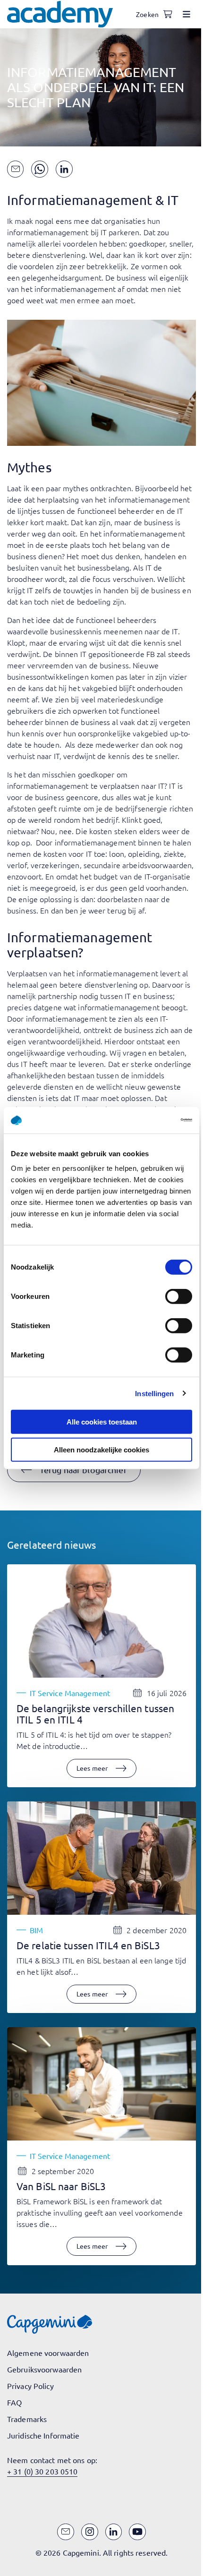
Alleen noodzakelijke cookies (101, 1449)
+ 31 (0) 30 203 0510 (42, 2471)
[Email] (66, 2532)
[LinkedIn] (114, 2532)
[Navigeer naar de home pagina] (60, 14)
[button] (74, 1470)
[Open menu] (186, 14)
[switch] (179, 1297)
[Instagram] (90, 2532)
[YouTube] (137, 2532)
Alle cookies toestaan (102, 1422)
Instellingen (154, 1393)
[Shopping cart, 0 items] (168, 14)
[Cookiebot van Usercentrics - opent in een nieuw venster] (151, 1120)
